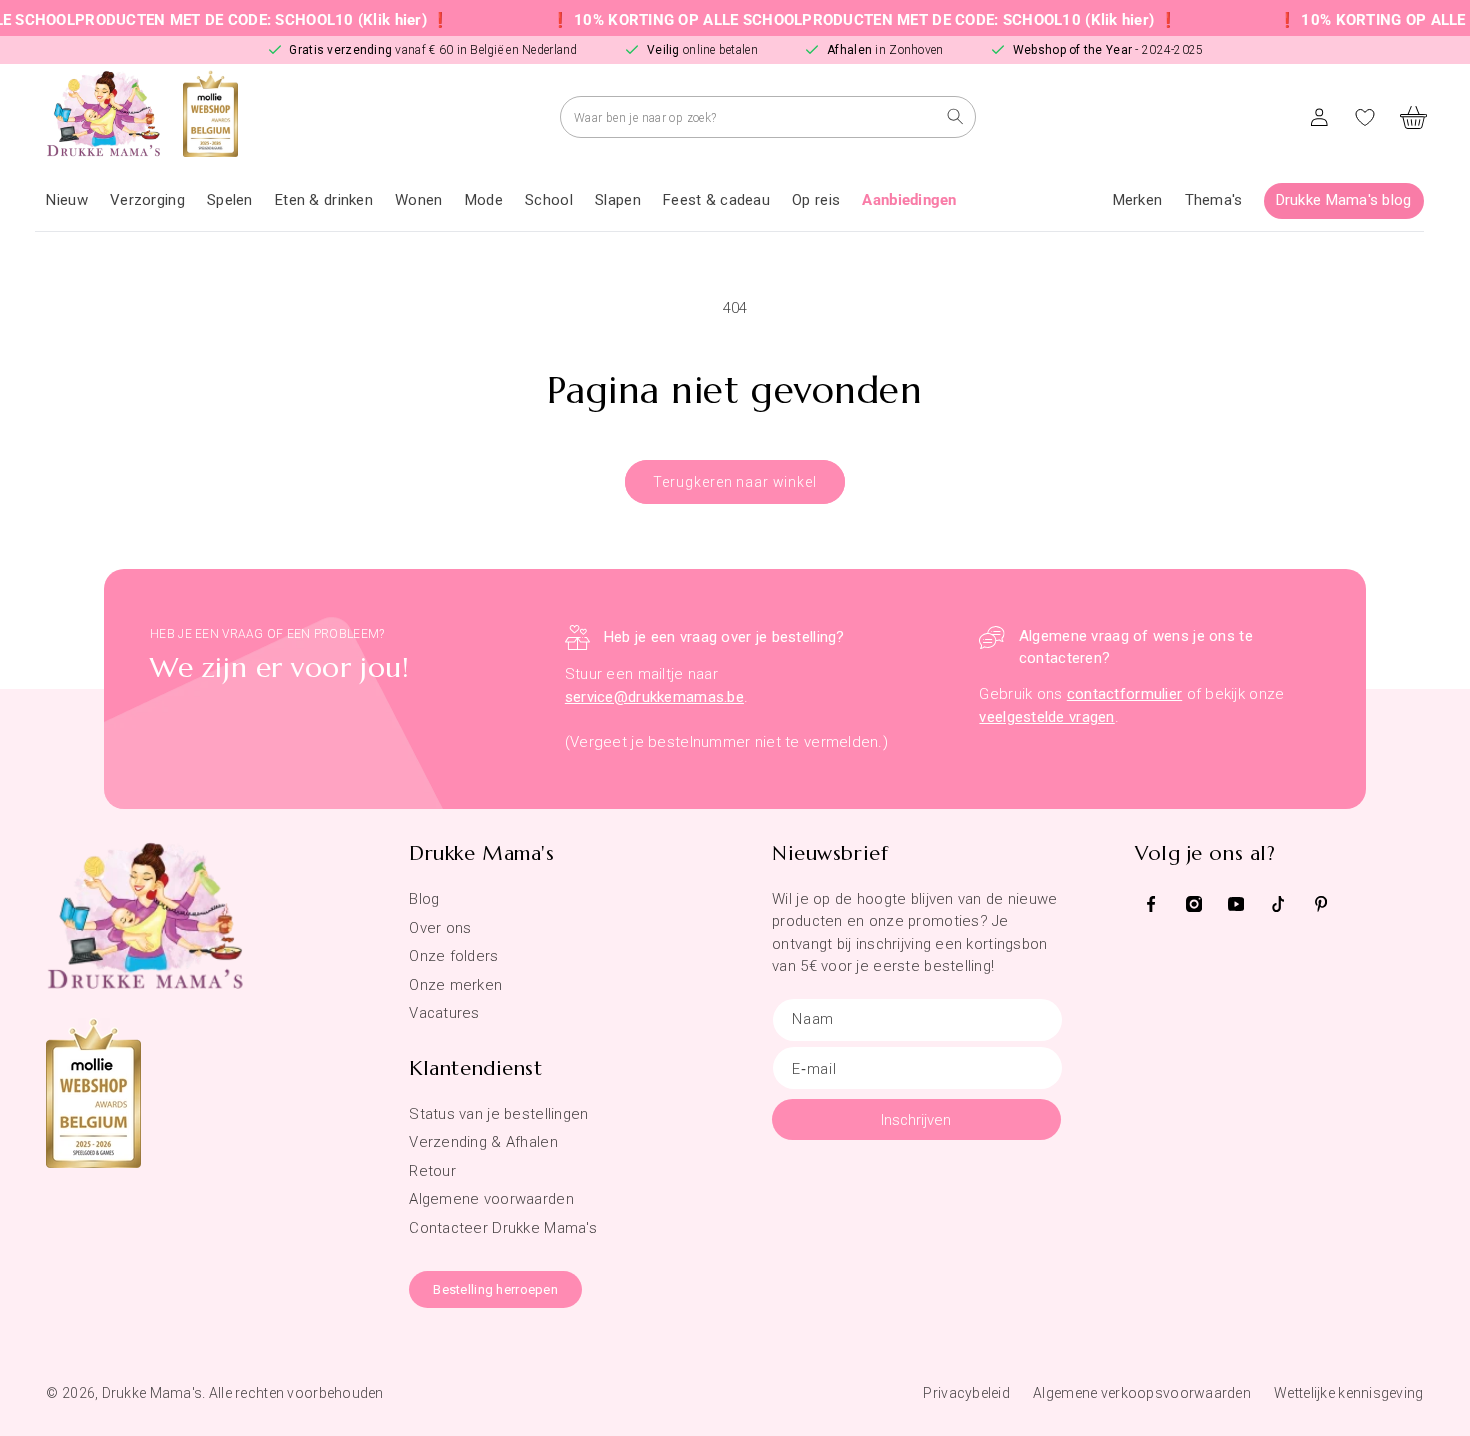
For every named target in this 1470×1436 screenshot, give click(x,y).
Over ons (440, 928)
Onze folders (453, 956)
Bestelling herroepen (495, 1289)
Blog (424, 899)
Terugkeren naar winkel (734, 482)
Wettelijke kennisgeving (1348, 1393)
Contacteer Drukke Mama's (503, 1228)
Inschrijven (916, 1120)
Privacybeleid (966, 1393)
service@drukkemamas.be (654, 697)
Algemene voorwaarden (491, 1199)
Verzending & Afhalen (483, 1142)
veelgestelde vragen (1046, 717)
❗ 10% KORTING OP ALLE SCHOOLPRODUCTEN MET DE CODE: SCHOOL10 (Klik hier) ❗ (834, 20)
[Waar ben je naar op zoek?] (955, 116)
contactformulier (1124, 694)
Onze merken (455, 985)
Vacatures (444, 1013)
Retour (432, 1171)
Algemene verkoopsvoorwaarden (1142, 1393)
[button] (147, 201)
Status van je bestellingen (498, 1114)
